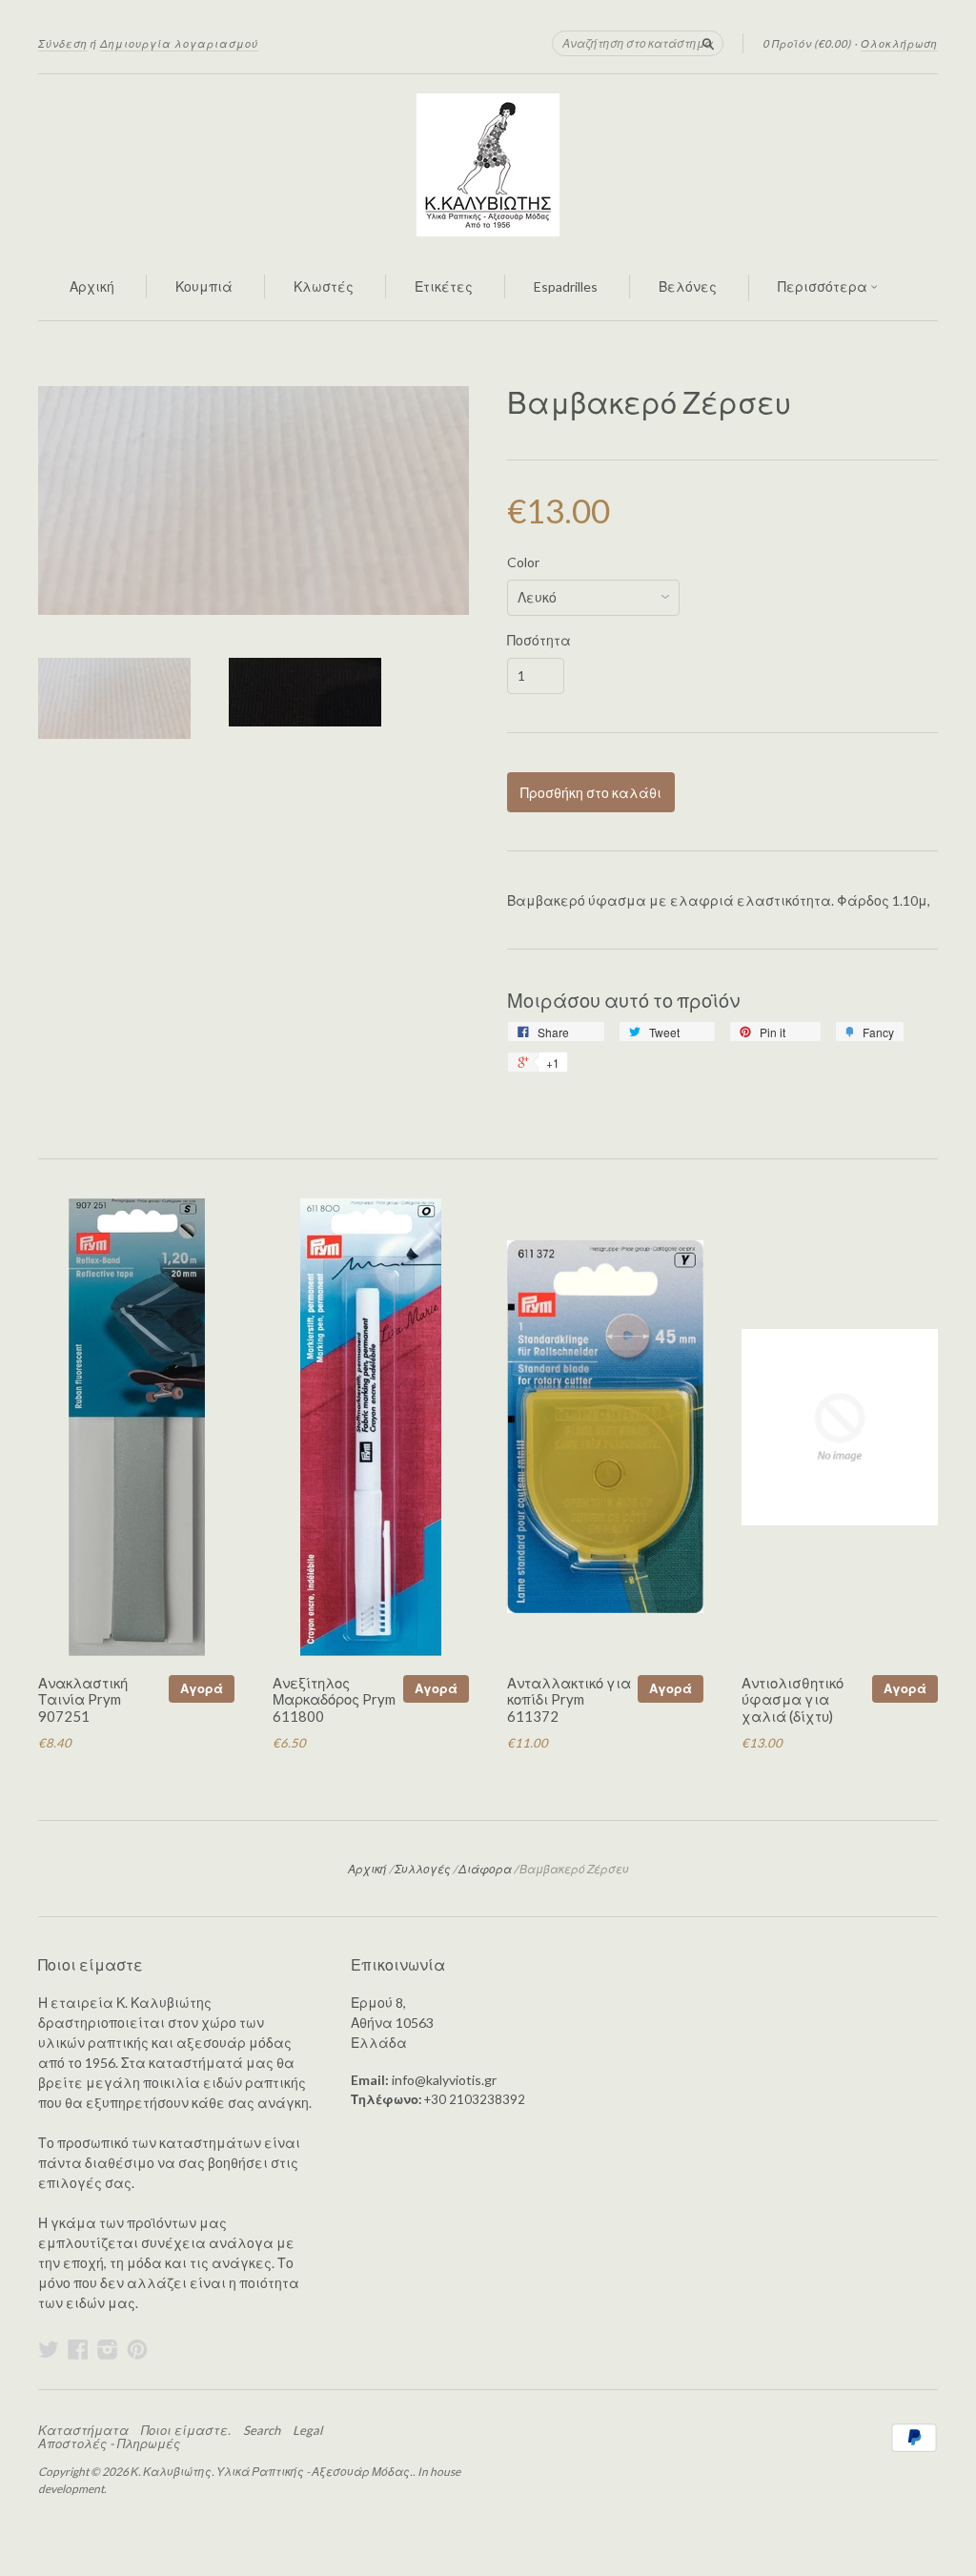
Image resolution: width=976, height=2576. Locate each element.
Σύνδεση (63, 43)
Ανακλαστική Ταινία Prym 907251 (83, 1700)
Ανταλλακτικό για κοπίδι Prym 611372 (569, 1700)
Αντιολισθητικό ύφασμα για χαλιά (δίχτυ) (793, 1700)
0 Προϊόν (807, 43)
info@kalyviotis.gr (444, 2080)
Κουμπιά (204, 286)
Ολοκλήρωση (899, 43)
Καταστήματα (83, 2430)
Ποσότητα (539, 641)
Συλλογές (423, 1869)
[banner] (488, 165)
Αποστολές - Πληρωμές (109, 2443)
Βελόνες (688, 286)
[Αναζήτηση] (708, 43)
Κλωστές (324, 286)
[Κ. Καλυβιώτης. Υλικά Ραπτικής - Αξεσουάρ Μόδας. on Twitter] (49, 2349)
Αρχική (92, 286)
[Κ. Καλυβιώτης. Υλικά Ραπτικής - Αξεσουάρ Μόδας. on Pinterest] (137, 2349)
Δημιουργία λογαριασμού (179, 43)
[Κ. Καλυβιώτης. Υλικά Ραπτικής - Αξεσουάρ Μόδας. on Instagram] (108, 2349)
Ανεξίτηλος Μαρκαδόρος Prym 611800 (334, 1700)
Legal (307, 2430)
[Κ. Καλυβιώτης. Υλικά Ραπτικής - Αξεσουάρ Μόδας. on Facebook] (78, 2349)
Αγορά (202, 1688)
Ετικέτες (444, 286)
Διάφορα (485, 1869)
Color (523, 562)
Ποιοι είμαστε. (186, 2430)
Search (262, 2430)
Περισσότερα (824, 286)
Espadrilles (566, 286)
